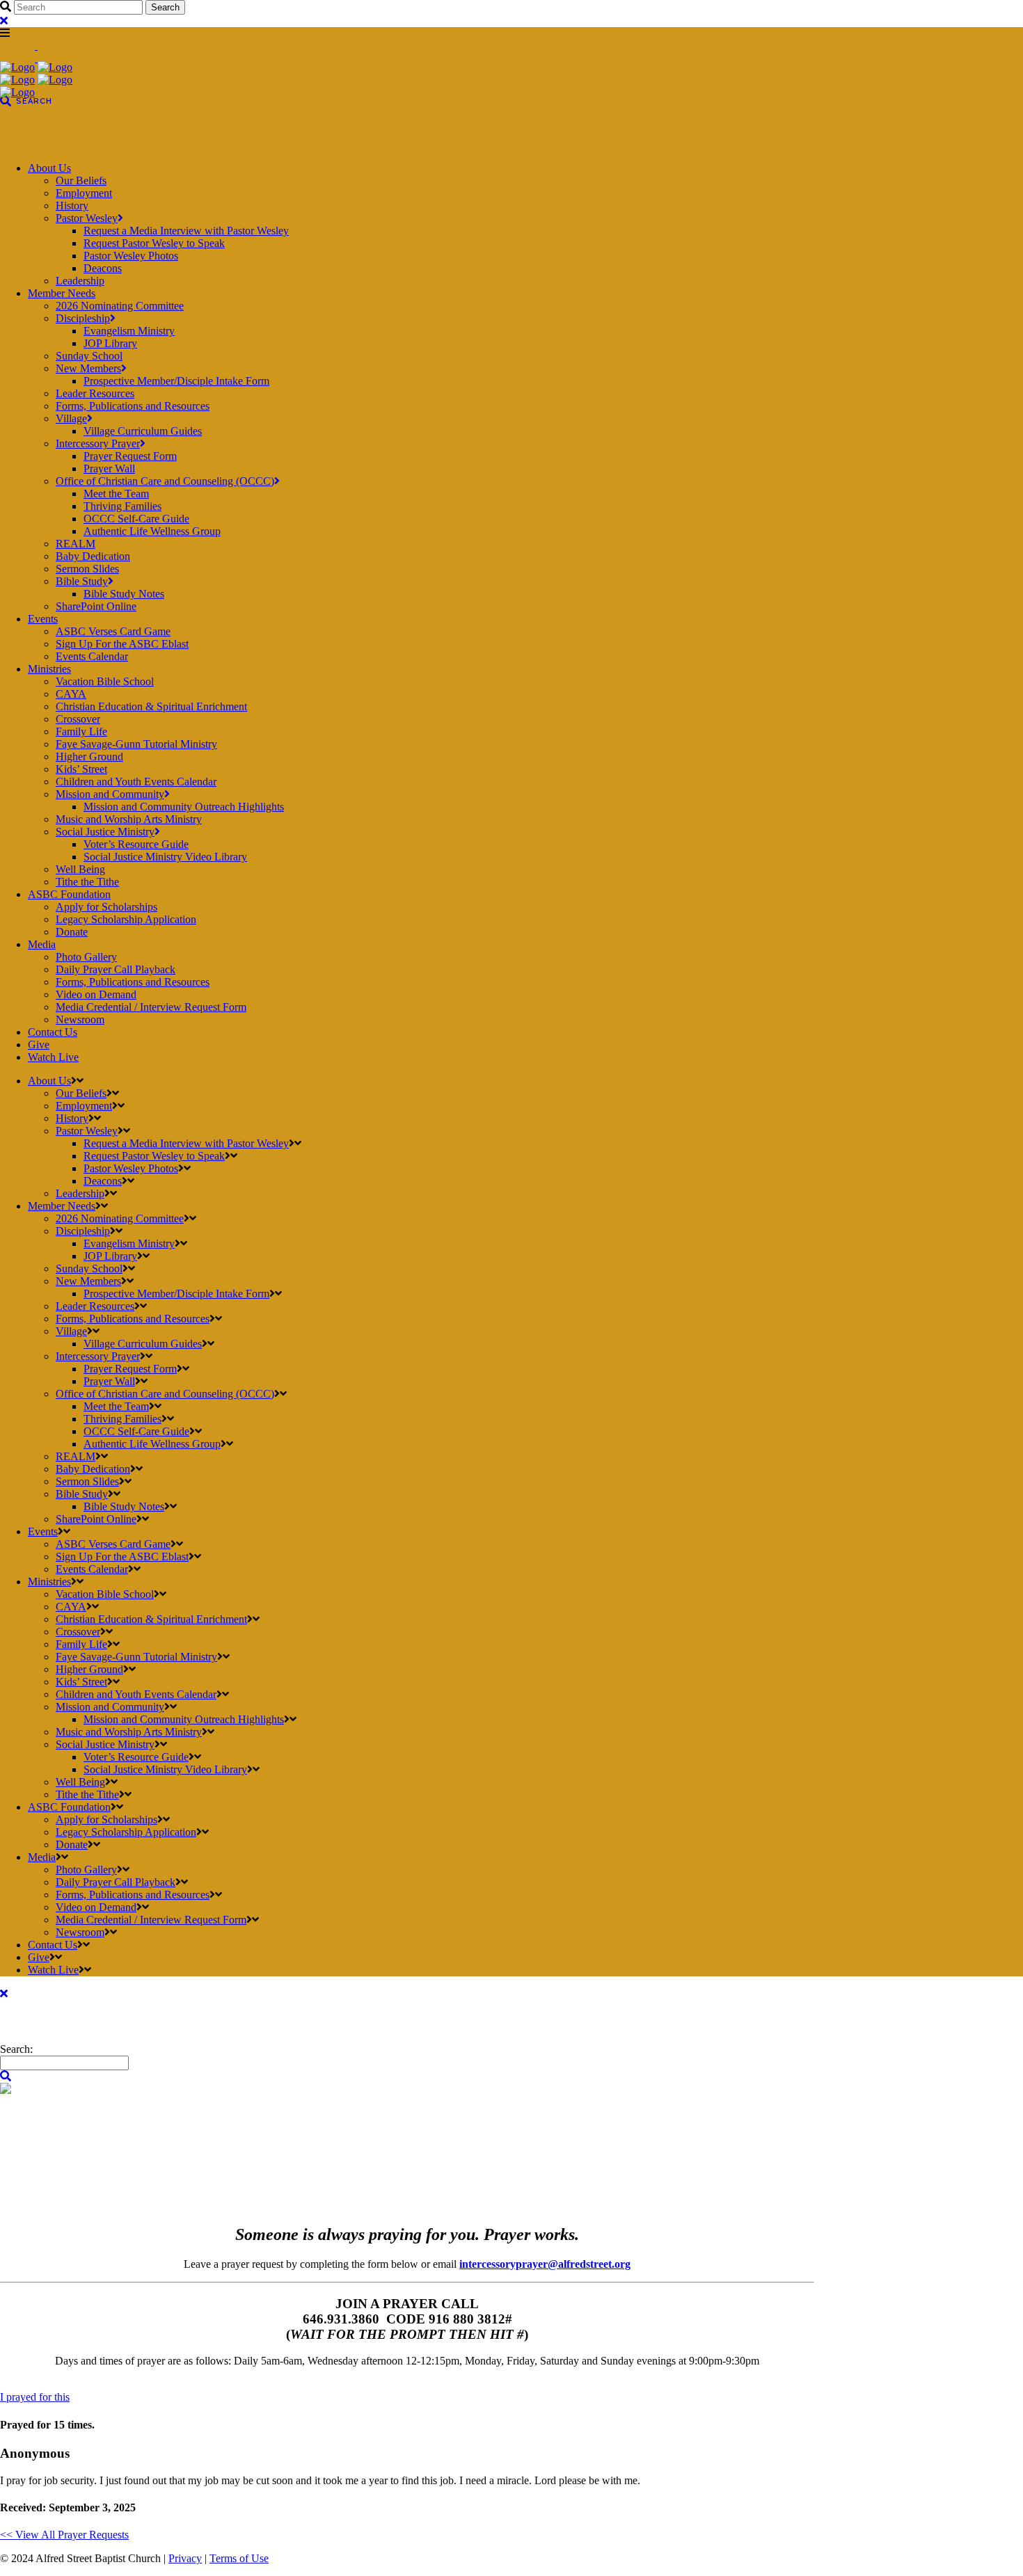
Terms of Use (239, 2558)
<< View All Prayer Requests (64, 2535)
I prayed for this (35, 2397)
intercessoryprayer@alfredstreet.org (545, 2264)
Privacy (185, 2558)
